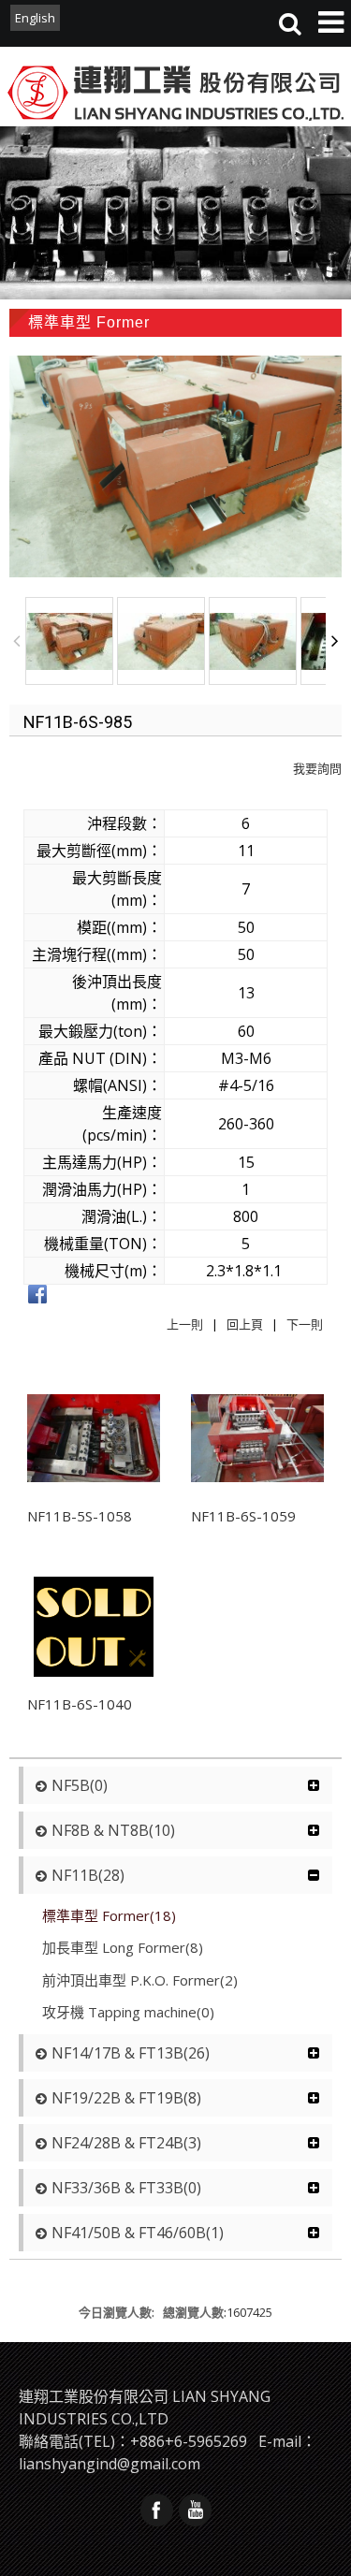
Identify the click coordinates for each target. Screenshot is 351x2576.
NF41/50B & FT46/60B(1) (138, 2233)
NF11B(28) (88, 1875)
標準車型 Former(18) (109, 1915)
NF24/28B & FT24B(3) (126, 2143)
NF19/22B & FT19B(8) (126, 2098)
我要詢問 (317, 768)
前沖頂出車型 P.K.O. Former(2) (140, 1980)
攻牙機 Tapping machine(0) (128, 2012)
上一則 (185, 1324)
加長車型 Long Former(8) (123, 1947)
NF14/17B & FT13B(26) (131, 2053)
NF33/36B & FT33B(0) (126, 2188)
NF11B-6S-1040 (80, 1704)
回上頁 (245, 1324)
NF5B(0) (80, 1785)
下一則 (305, 1324)
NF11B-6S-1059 (243, 1516)
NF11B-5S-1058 (80, 1516)
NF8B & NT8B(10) (113, 1830)
